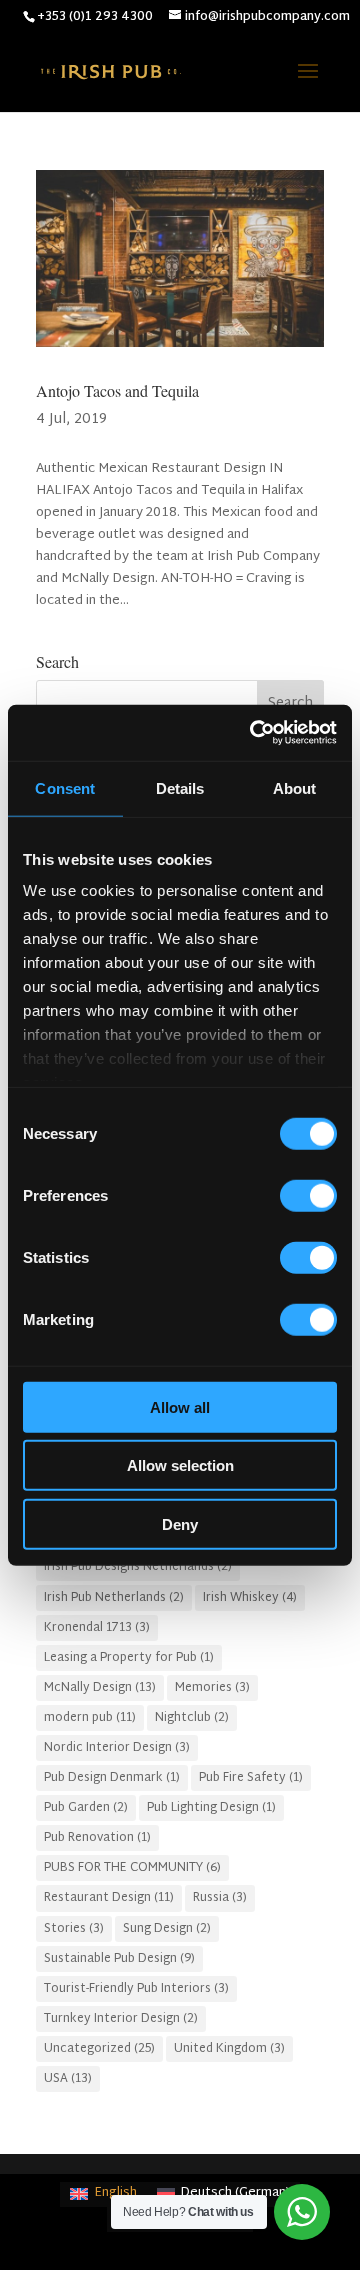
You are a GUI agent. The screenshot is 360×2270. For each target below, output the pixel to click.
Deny (180, 1523)
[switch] (308, 1195)
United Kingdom (229, 2049)
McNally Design (100, 1688)
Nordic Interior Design (117, 1748)
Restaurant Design (109, 1898)
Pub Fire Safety (251, 1778)
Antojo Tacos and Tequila (117, 390)
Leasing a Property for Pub (129, 1658)
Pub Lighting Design (211, 1808)
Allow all (180, 1406)
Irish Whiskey (250, 1598)
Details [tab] (180, 787)
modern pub (90, 1718)
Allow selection (180, 1465)
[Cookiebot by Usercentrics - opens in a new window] (254, 733)
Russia (220, 1898)
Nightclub (192, 1718)
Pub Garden (86, 1808)
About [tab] (295, 787)
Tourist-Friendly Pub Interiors (136, 1989)
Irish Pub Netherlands (114, 1598)
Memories (212, 1688)
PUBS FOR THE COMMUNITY (132, 1868)
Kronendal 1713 (97, 1628)
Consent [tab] (65, 787)
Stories (74, 1929)
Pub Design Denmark (112, 1778)
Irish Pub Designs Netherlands (138, 1567)
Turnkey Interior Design (121, 2019)
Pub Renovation (97, 1838)
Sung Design (167, 1929)
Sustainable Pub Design (119, 1959)
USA (68, 2079)
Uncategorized (99, 2049)
